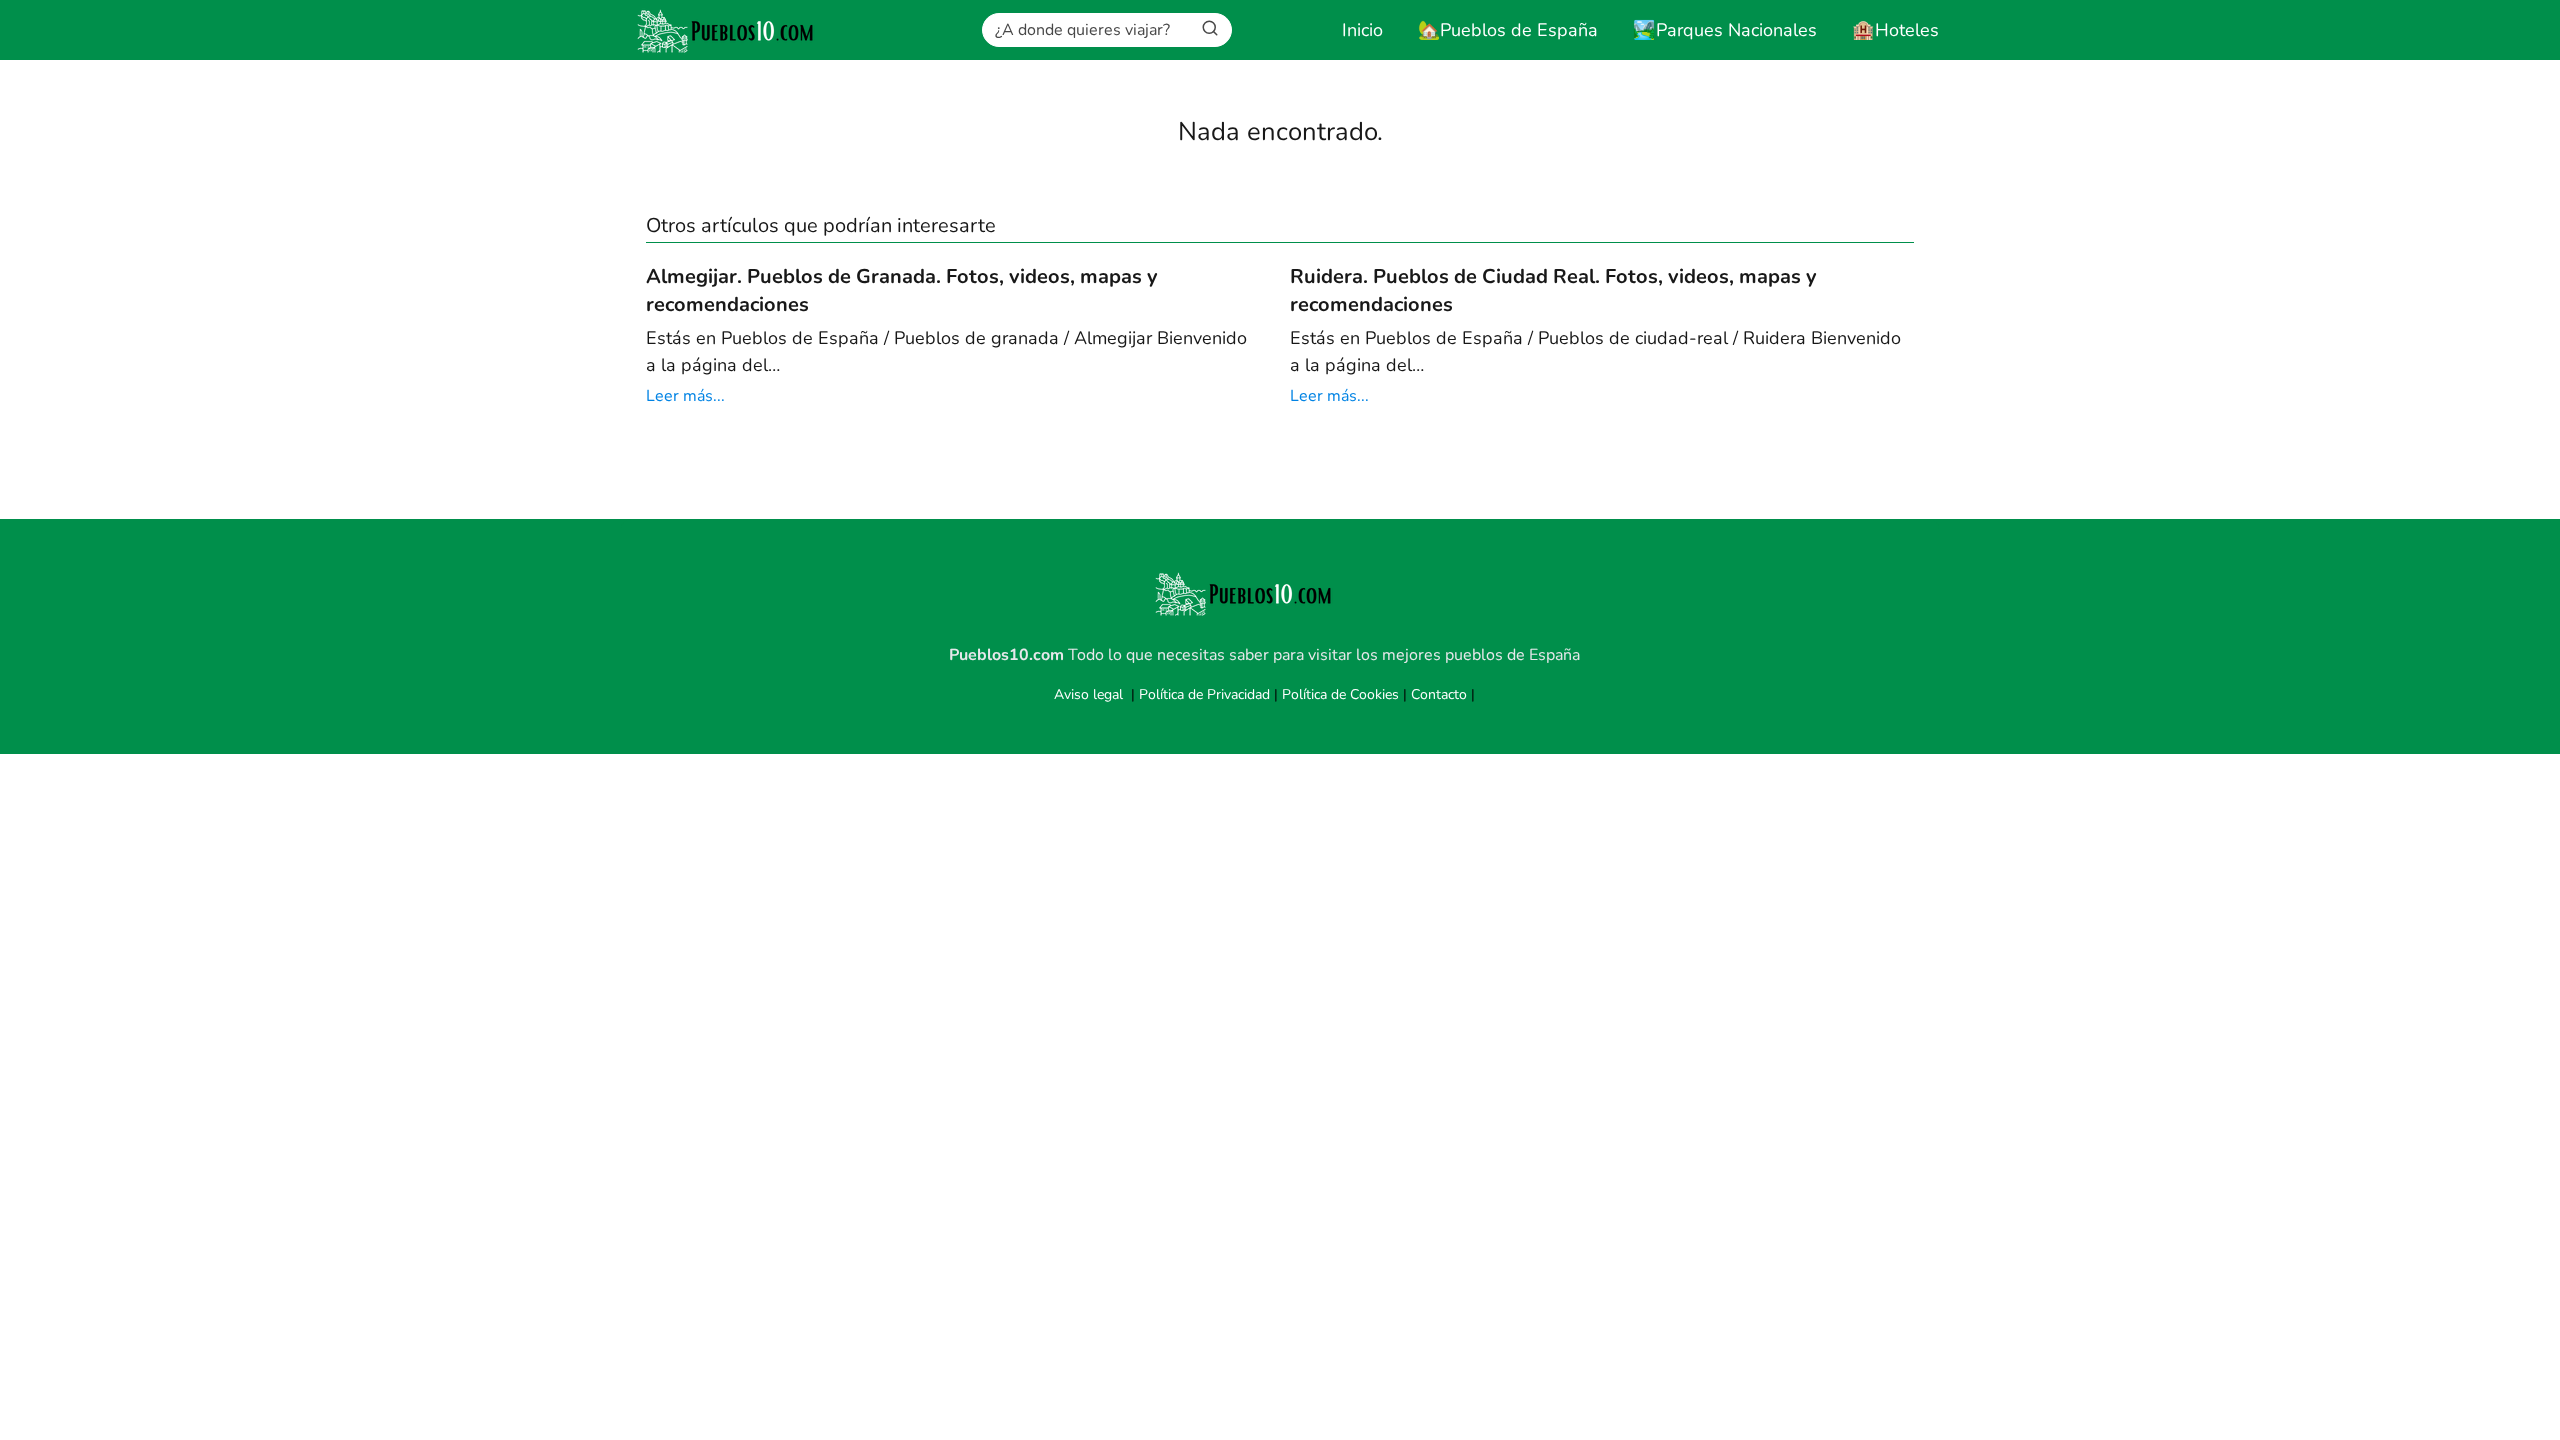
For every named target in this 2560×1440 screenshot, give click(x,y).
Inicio (1362, 30)
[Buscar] (1210, 29)
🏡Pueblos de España (1508, 30)
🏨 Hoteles (1895, 30)
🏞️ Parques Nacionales (1725, 30)
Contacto (1439, 694)
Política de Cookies (1340, 694)
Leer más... (685, 396)
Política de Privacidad (1204, 694)
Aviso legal (1088, 694)
